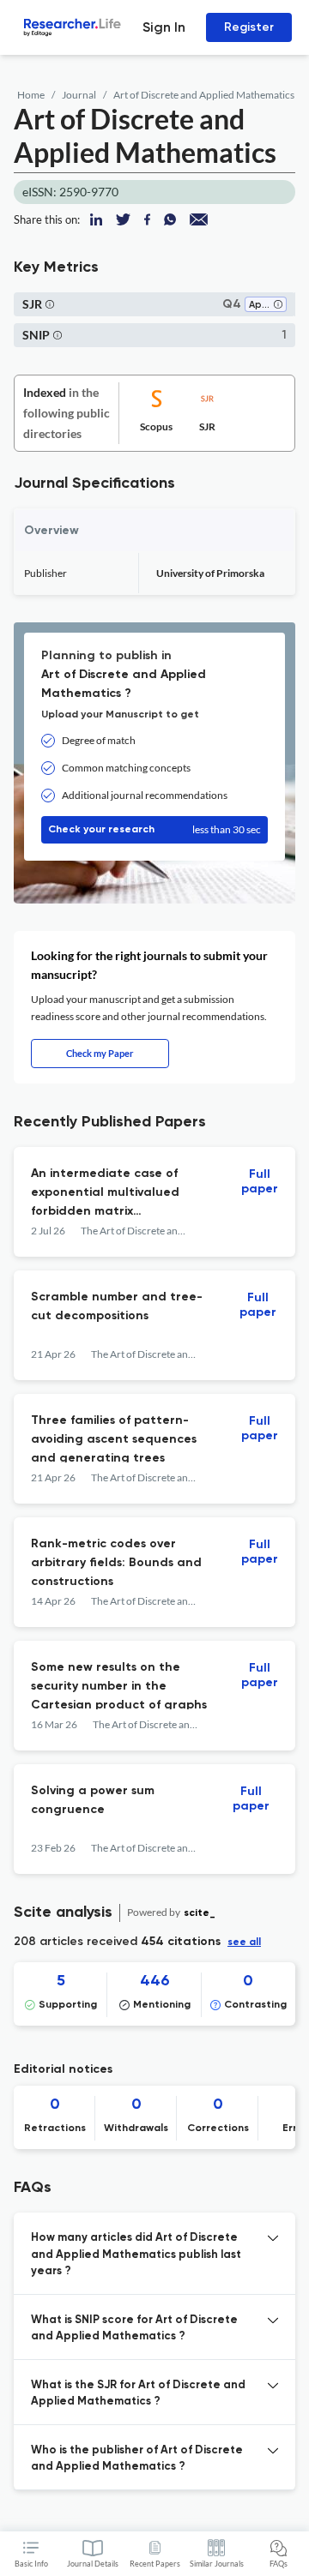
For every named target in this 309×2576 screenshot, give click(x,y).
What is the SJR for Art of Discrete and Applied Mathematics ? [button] (138, 2394)
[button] (278, 306)
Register (249, 27)
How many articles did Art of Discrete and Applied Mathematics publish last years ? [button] (136, 2255)
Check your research (154, 829)
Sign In (164, 27)
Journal (79, 95)
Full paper (260, 1182)
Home (31, 95)
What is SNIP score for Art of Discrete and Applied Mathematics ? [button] (134, 2329)
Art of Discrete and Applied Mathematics (204, 95)
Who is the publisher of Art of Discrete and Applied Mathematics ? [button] (137, 2459)
